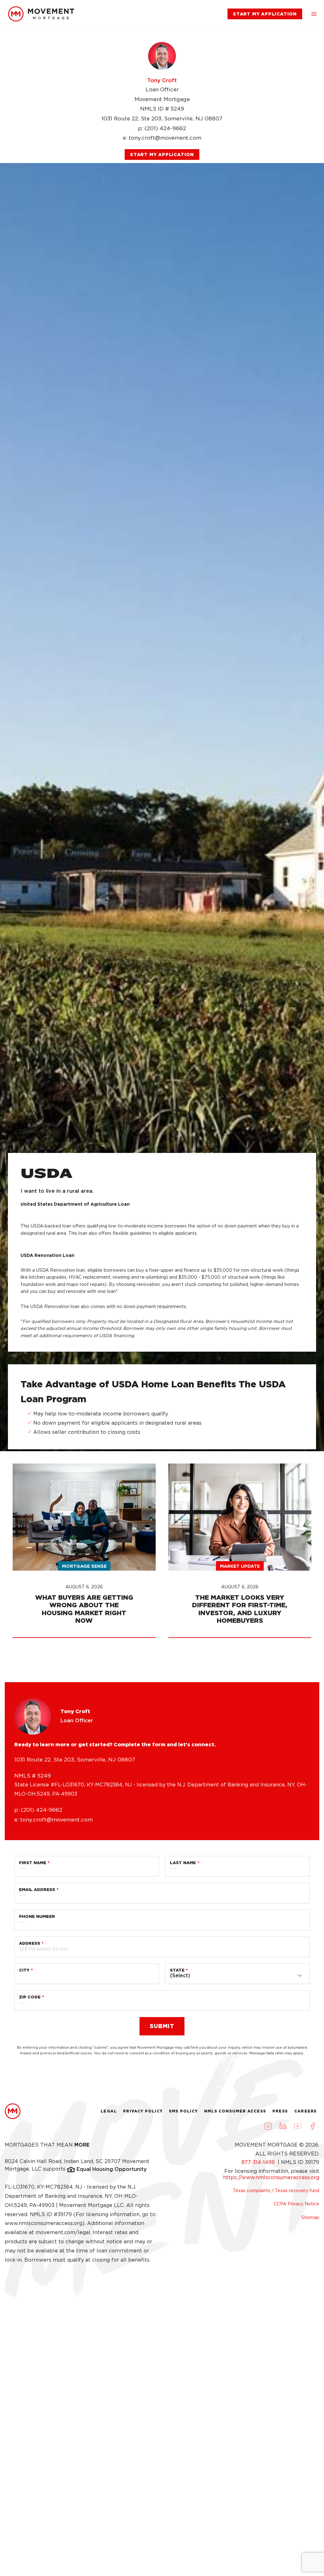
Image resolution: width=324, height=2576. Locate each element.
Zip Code (30, 1997)
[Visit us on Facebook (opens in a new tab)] (313, 2126)
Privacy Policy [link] (143, 2111)
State (177, 1970)
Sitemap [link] (310, 2217)
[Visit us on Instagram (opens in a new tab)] (268, 2126)
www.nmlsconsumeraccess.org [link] (44, 2223)
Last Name (183, 1863)
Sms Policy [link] (183, 2111)
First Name (33, 1863)
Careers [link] (305, 2111)
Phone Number (37, 1916)
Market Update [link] (240, 1566)
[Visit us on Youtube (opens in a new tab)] (298, 2126)
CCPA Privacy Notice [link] (296, 2204)
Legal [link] (109, 2111)
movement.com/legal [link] (63, 2232)
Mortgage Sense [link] (84, 1566)
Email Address (37, 1890)
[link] (41, 14)
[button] (314, 14)
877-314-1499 (259, 2162)
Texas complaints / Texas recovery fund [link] (276, 2191)
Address (30, 1943)
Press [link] (280, 2111)
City (24, 1970)
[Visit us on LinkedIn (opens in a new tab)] (283, 2126)
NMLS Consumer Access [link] (235, 2111)
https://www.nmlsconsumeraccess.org (271, 2177)
